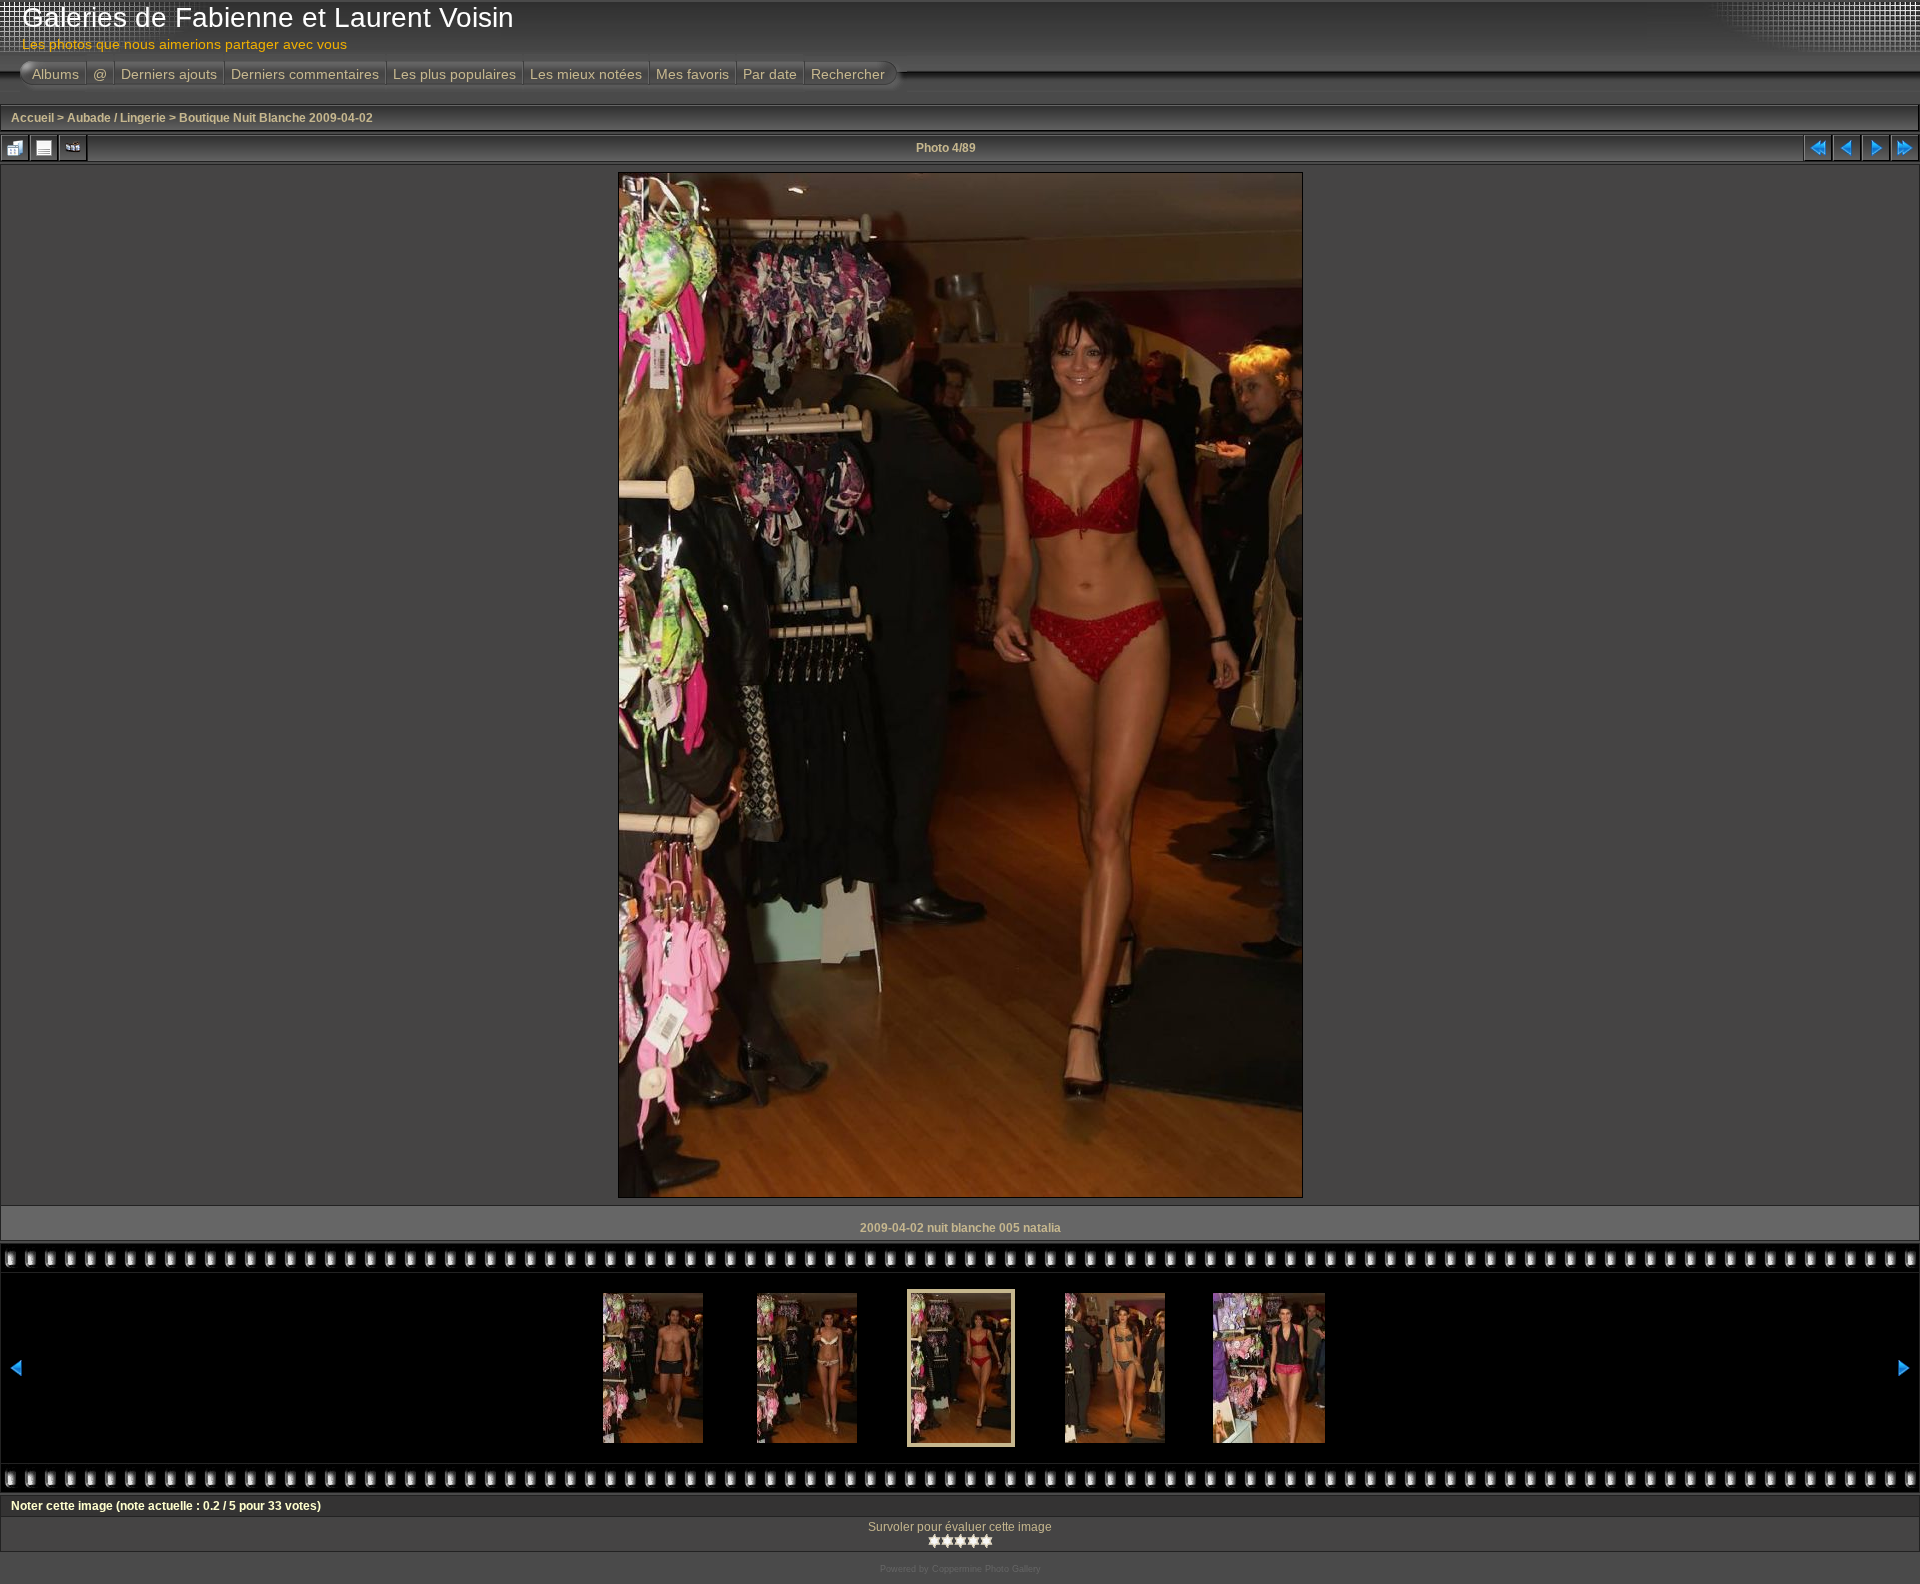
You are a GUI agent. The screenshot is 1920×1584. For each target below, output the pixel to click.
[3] (960, 1541)
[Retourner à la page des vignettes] (15, 148)
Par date (770, 74)
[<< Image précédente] (1847, 148)
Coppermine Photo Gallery (986, 1569)
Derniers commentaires (305, 74)
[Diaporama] (73, 148)
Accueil (32, 118)
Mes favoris (692, 74)
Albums (55, 74)
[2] (947, 1541)
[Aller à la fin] (1905, 148)
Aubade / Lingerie (116, 118)
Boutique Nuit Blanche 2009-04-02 (276, 118)
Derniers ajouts (169, 74)
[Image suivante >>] (1876, 148)
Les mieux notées (586, 74)
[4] (973, 1541)
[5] (986, 1541)
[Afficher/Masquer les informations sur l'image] (44, 148)
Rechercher (848, 74)
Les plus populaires (454, 74)
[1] (934, 1541)
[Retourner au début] (1818, 148)
